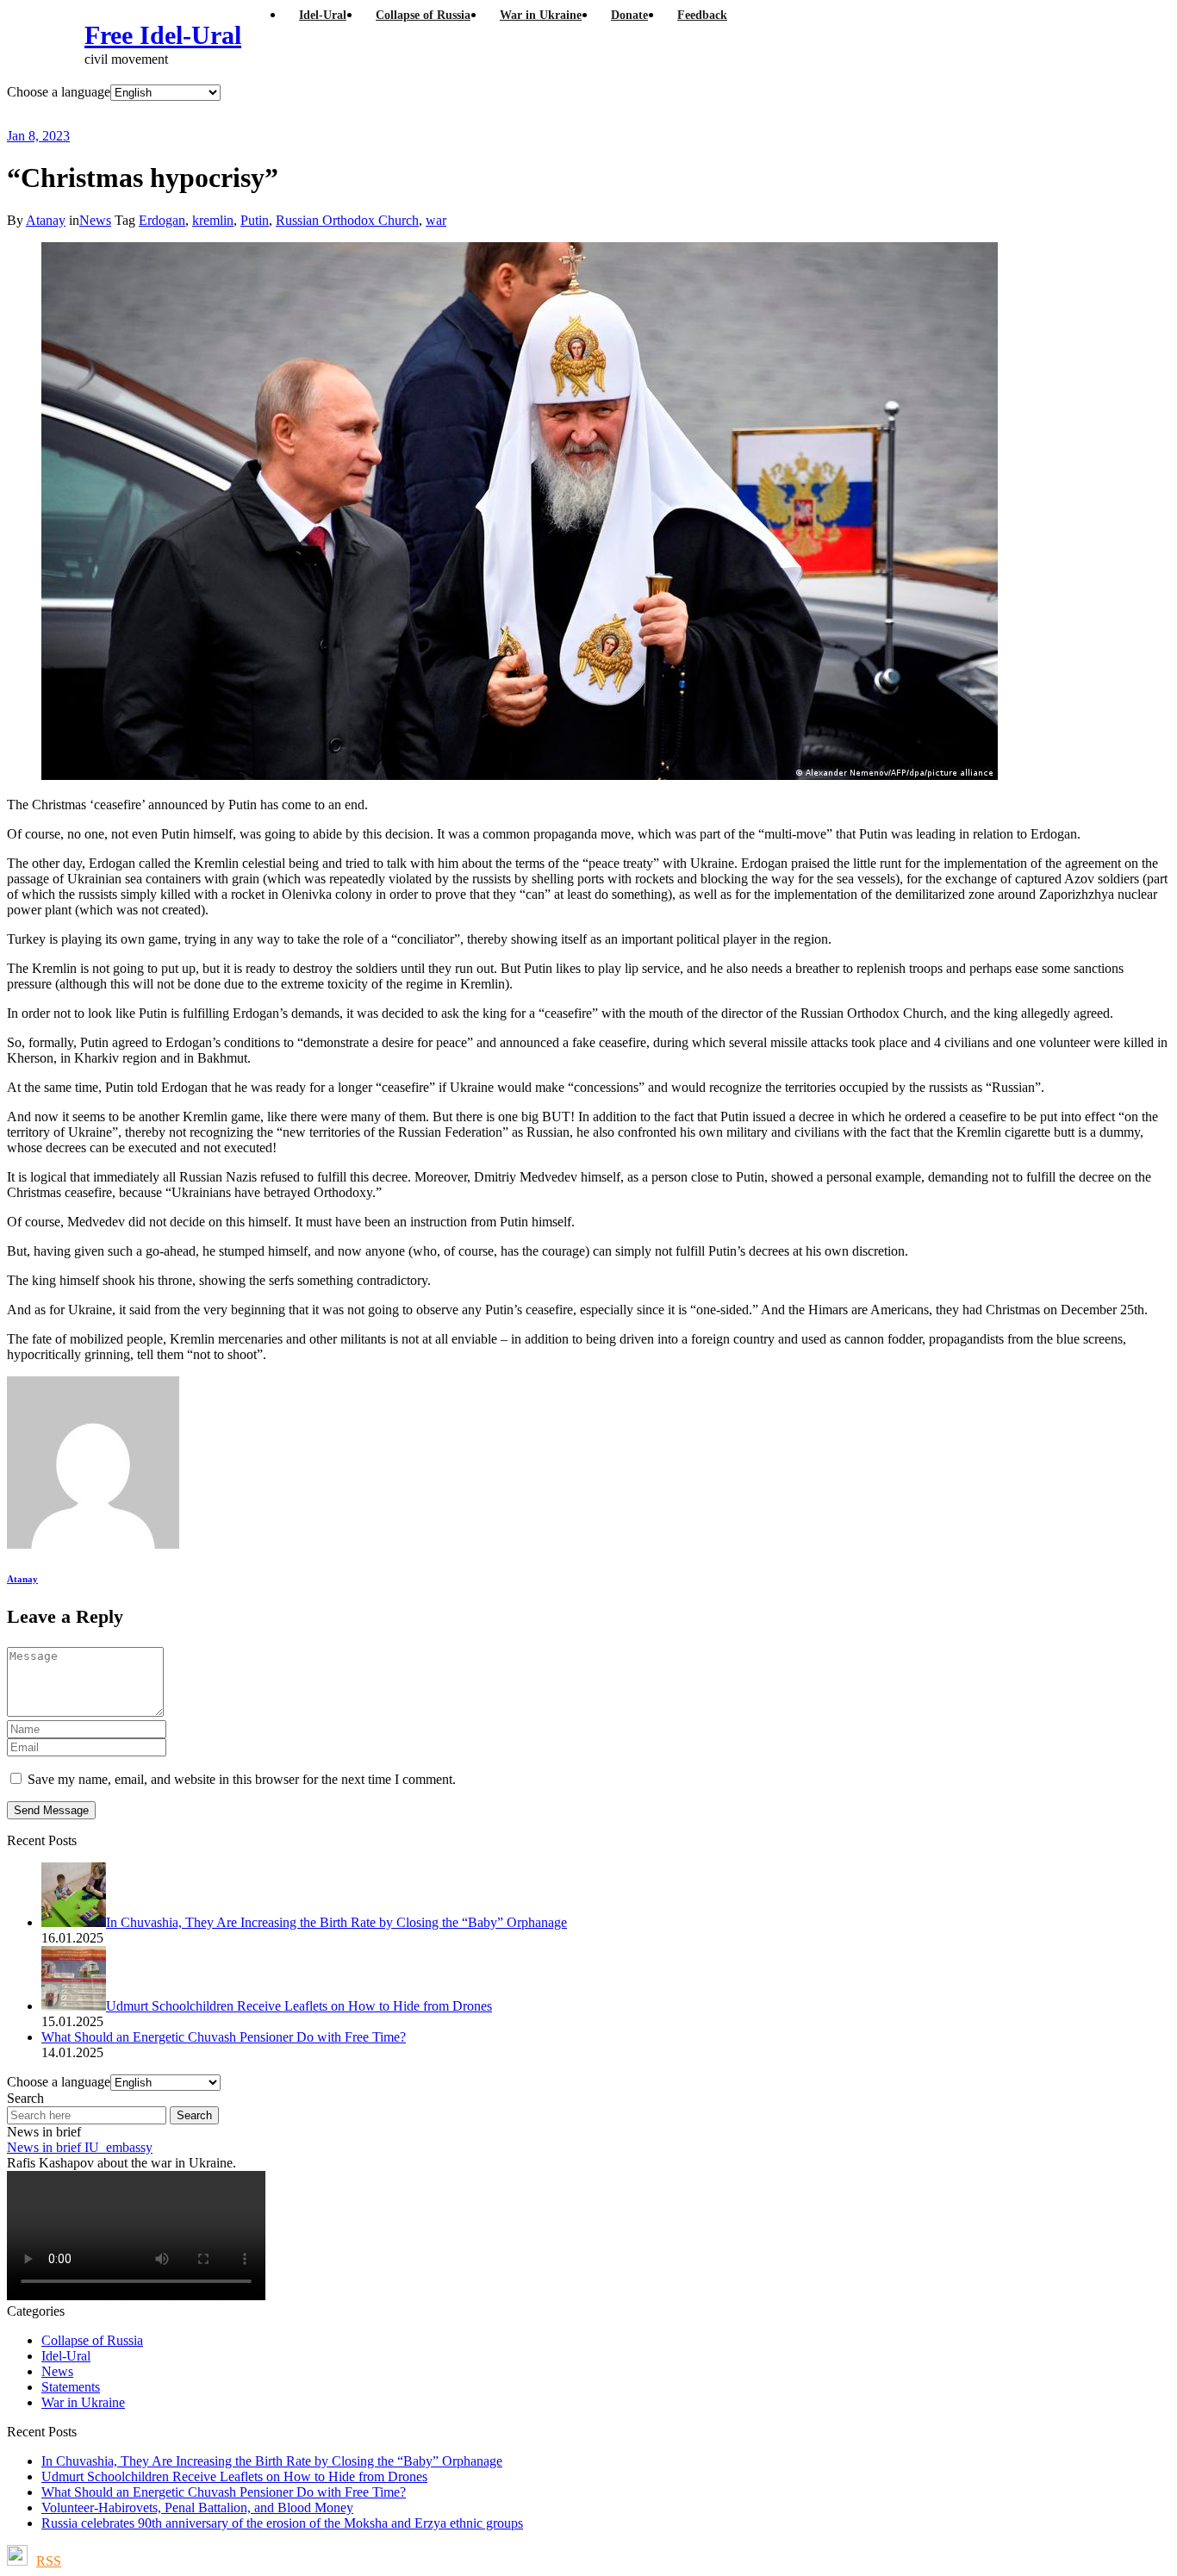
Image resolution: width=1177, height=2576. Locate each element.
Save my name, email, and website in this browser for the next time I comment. (242, 1779)
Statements (71, 2387)
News (95, 220)
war (436, 220)
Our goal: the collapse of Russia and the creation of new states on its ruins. (365, 114)
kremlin (213, 220)
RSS (49, 2561)
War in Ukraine (83, 2402)
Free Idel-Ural (163, 35)
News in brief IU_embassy (80, 2147)
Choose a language (59, 92)
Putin (255, 220)
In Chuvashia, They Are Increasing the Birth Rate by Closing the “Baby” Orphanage (272, 2461)
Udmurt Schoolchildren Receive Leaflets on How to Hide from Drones (234, 2476)
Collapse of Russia (92, 2340)
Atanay (46, 220)
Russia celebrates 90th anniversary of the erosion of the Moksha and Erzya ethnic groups (282, 2523)
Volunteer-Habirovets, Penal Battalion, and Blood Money (197, 2507)
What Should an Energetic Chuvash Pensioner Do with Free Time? (224, 2492)
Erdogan (162, 220)
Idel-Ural (66, 2356)
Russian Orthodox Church (347, 220)
